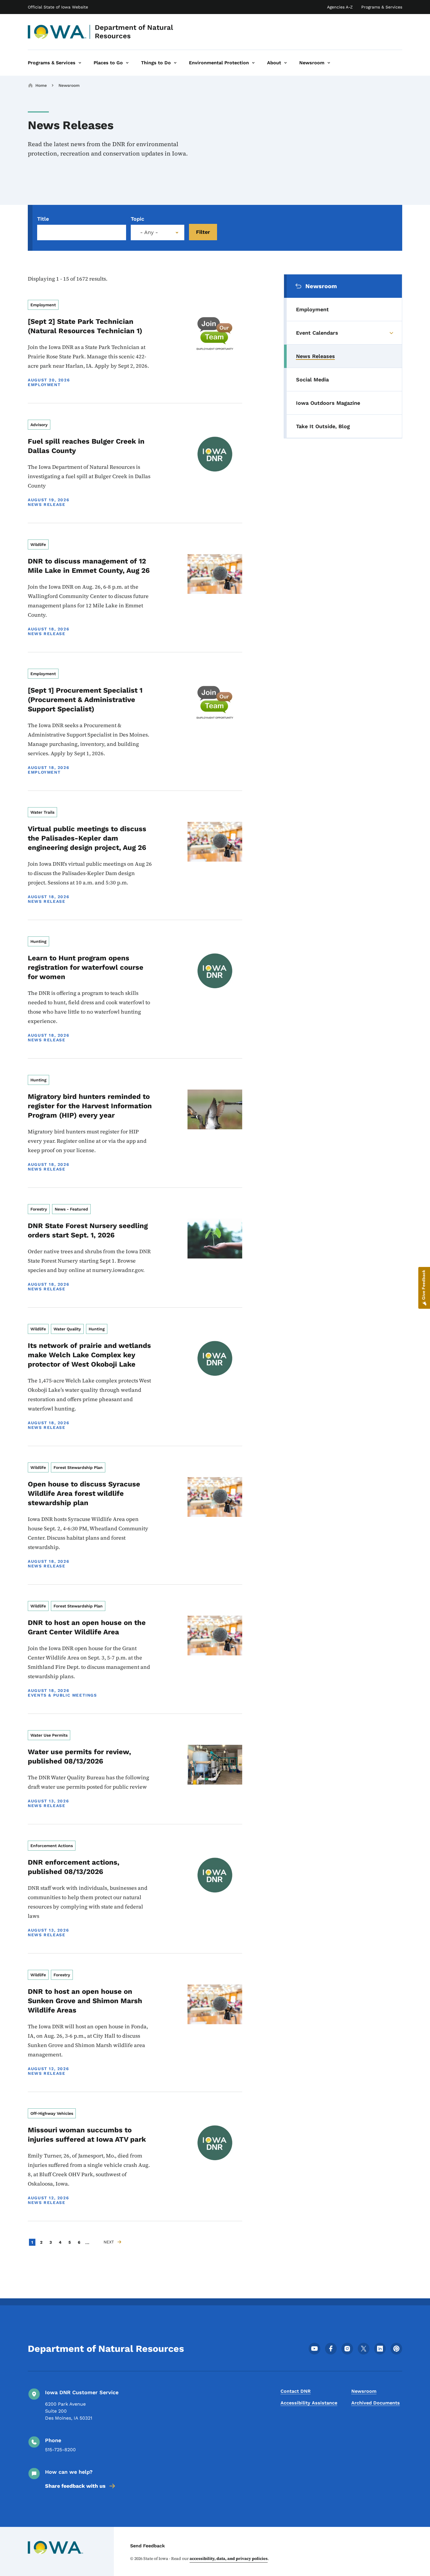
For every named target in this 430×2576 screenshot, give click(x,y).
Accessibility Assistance (309, 2403)
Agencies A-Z (340, 7)
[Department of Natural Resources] (57, 32)
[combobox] (158, 232)
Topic (137, 219)
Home (41, 85)
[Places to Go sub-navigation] (127, 63)
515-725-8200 (60, 2450)
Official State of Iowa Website (58, 7)
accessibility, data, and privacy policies (229, 2558)
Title (43, 219)
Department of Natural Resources (134, 32)
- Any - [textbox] (149, 232)
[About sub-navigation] (285, 63)
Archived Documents (376, 2403)
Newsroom (69, 85)
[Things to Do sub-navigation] (175, 63)
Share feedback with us (75, 2486)
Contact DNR (296, 2391)
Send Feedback (148, 2546)
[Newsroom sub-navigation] (329, 63)
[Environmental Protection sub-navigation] (253, 63)
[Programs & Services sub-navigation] (80, 63)
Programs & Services (382, 7)
